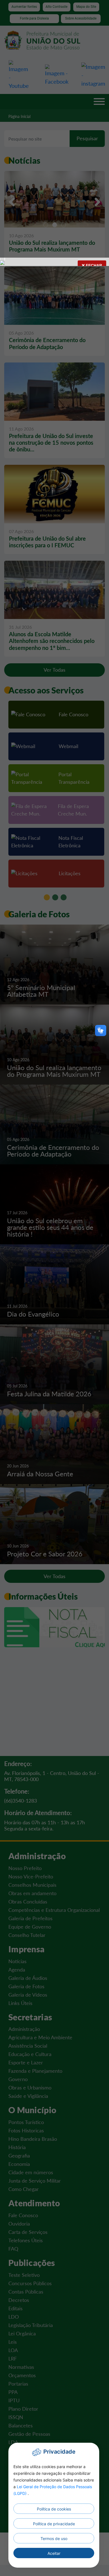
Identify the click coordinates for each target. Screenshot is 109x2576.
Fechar (93, 265)
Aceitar (54, 2553)
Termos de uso (54, 2538)
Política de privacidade (54, 2524)
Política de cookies (54, 2509)
